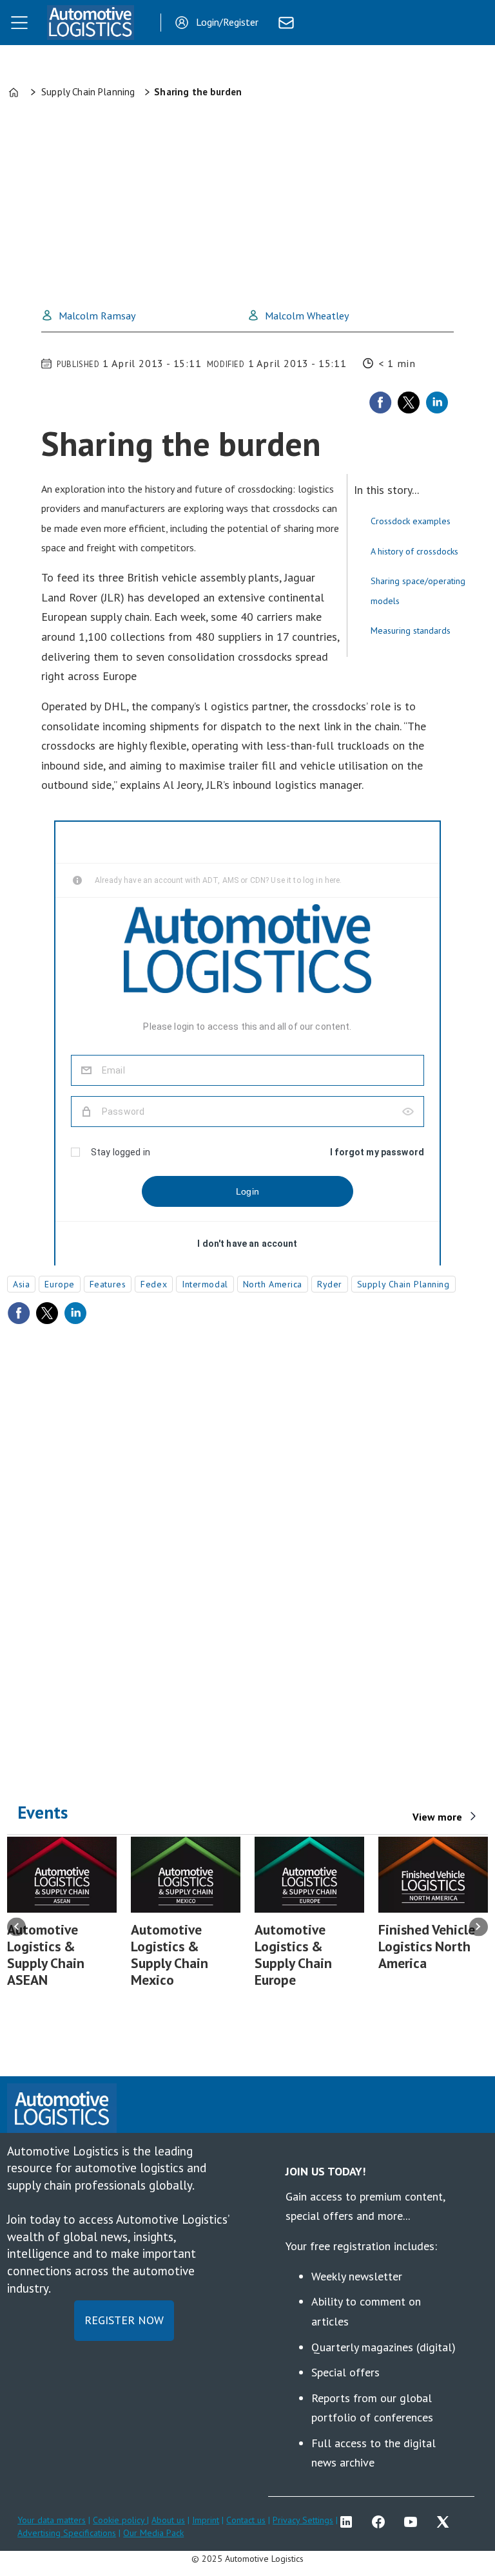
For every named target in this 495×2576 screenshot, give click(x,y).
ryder (330, 1284)
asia (21, 1284)
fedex (154, 1284)
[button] (16, 1927)
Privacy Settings (303, 2520)
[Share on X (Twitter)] (409, 402)
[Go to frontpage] (90, 23)
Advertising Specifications (67, 2533)
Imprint (206, 2520)
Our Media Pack (153, 2533)
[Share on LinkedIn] (437, 402)
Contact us (246, 2520)
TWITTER (446, 2522)
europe (59, 1284)
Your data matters (52, 2520)
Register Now (124, 2320)
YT (414, 2522)
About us (168, 2520)
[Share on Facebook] (380, 402)
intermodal (205, 1284)
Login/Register (227, 22)
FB (382, 2522)
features (108, 1284)
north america (273, 1284)
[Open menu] (19, 23)
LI (349, 2522)
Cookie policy (120, 2520)
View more (437, 1817)
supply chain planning (403, 1284)
